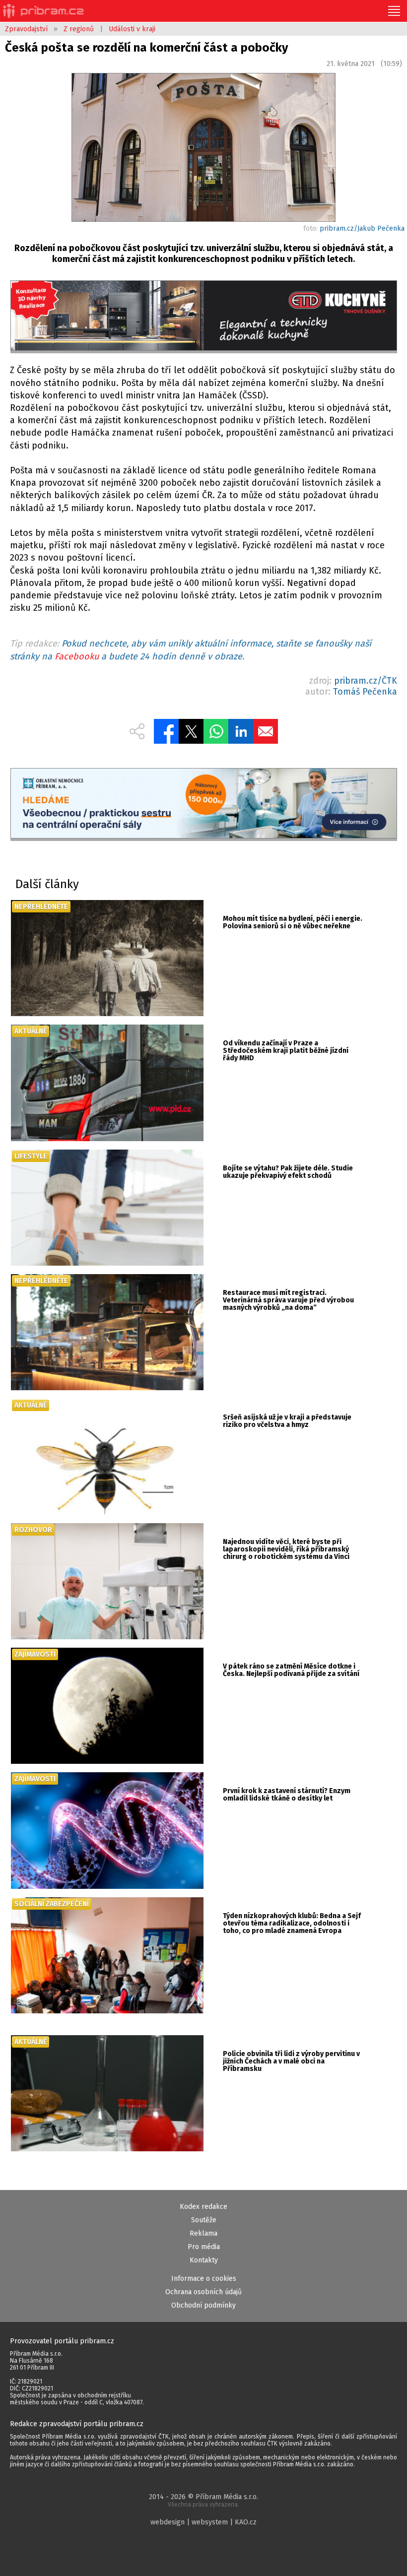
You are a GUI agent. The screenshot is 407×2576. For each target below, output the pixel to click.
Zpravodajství (26, 29)
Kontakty (204, 2260)
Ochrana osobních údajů (203, 2292)
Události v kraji (132, 29)
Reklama (203, 2233)
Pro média (204, 2247)
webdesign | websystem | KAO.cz (203, 2522)
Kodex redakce (203, 2207)
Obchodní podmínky (203, 2305)
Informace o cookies (204, 2279)
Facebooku (77, 656)
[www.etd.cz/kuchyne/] (204, 317)
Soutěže (204, 2220)
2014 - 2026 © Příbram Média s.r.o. (203, 2500)
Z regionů (79, 29)
